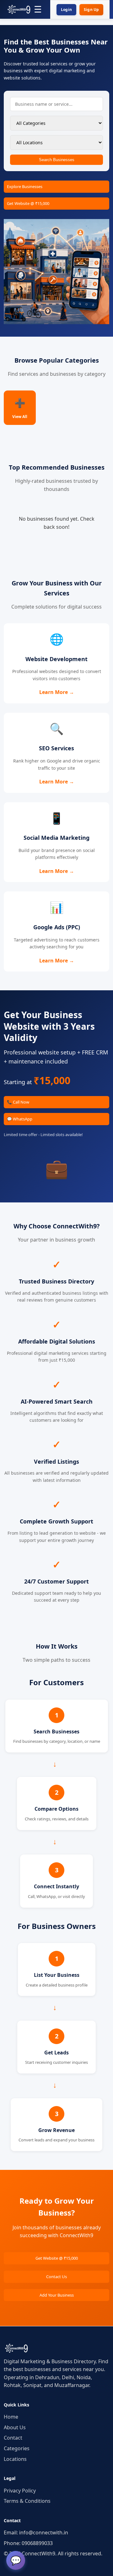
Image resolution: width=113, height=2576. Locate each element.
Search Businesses (57, 160)
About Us (15, 2427)
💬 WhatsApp (20, 1119)
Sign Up (91, 10)
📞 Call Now (18, 1102)
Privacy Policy (20, 2491)
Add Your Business (57, 2295)
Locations (15, 2459)
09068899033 (37, 2543)
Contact (13, 2438)
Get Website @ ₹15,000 (28, 203)
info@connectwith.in (44, 2533)
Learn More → (57, 692)
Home (11, 2417)
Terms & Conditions (27, 2501)
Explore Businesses (25, 186)
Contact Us (56, 2277)
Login (66, 10)
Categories (17, 2448)
